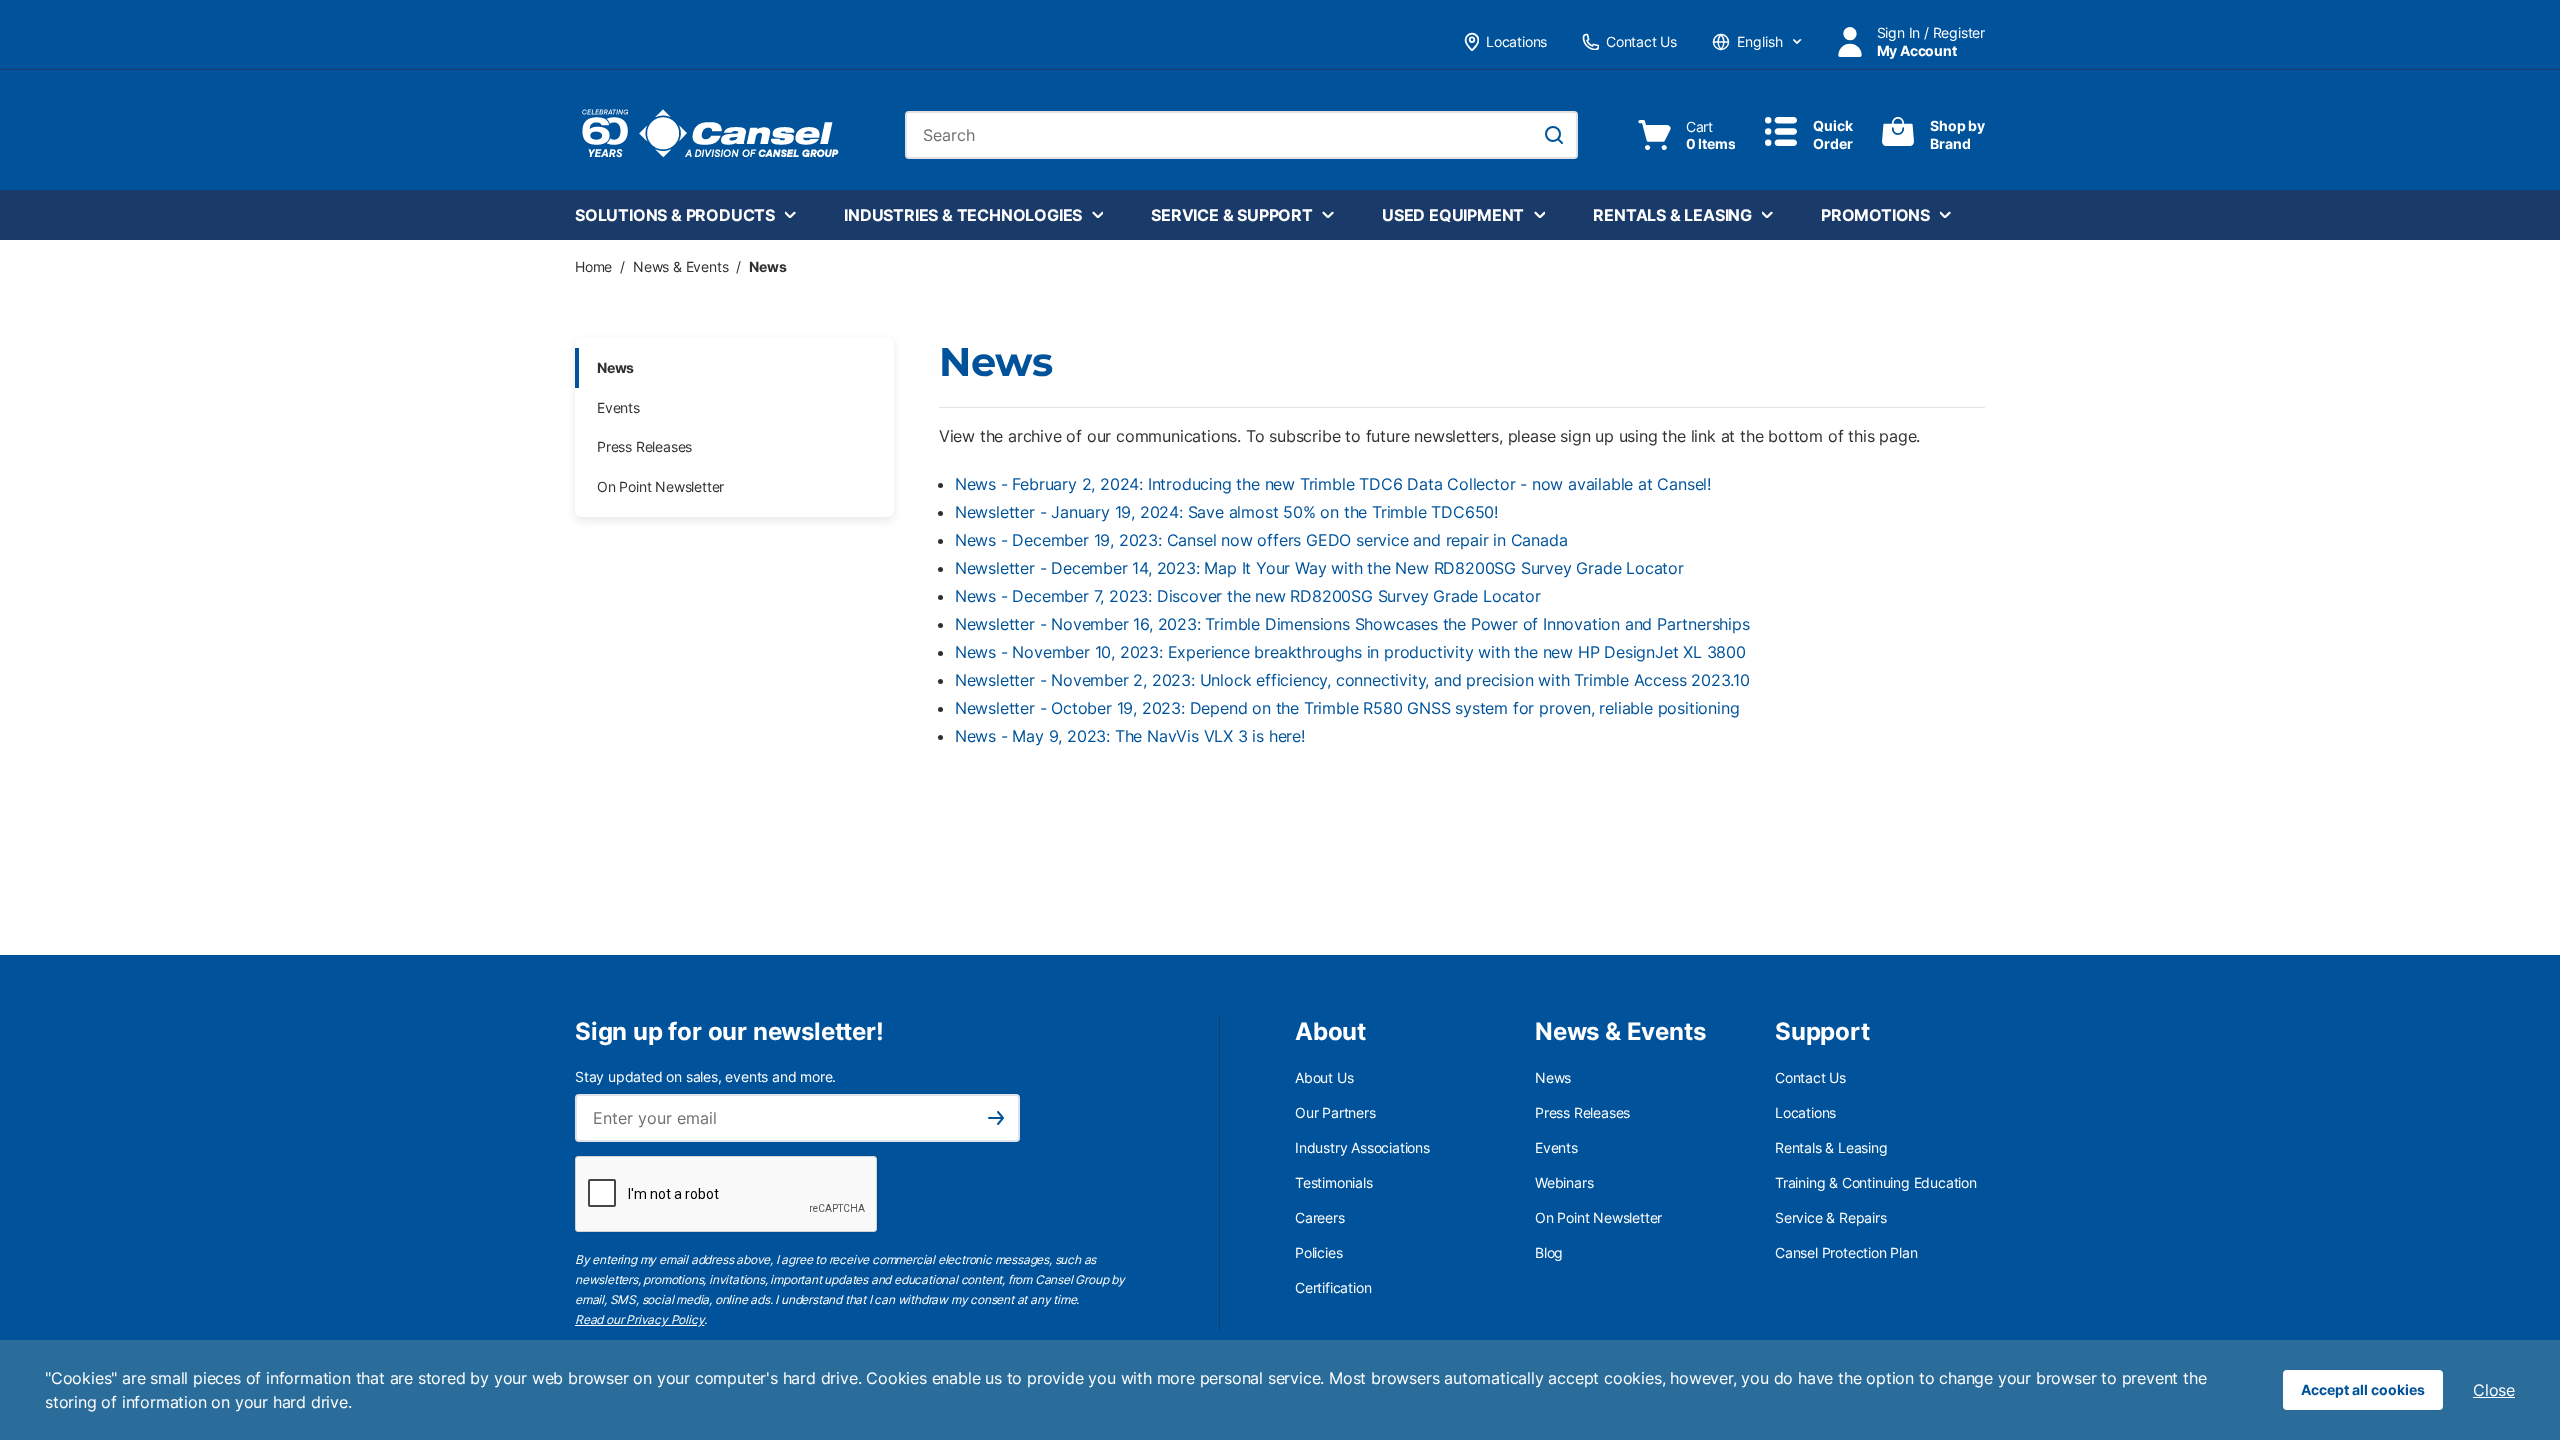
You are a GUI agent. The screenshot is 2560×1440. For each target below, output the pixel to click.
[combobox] (1241, 135)
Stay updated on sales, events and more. (705, 1076)
